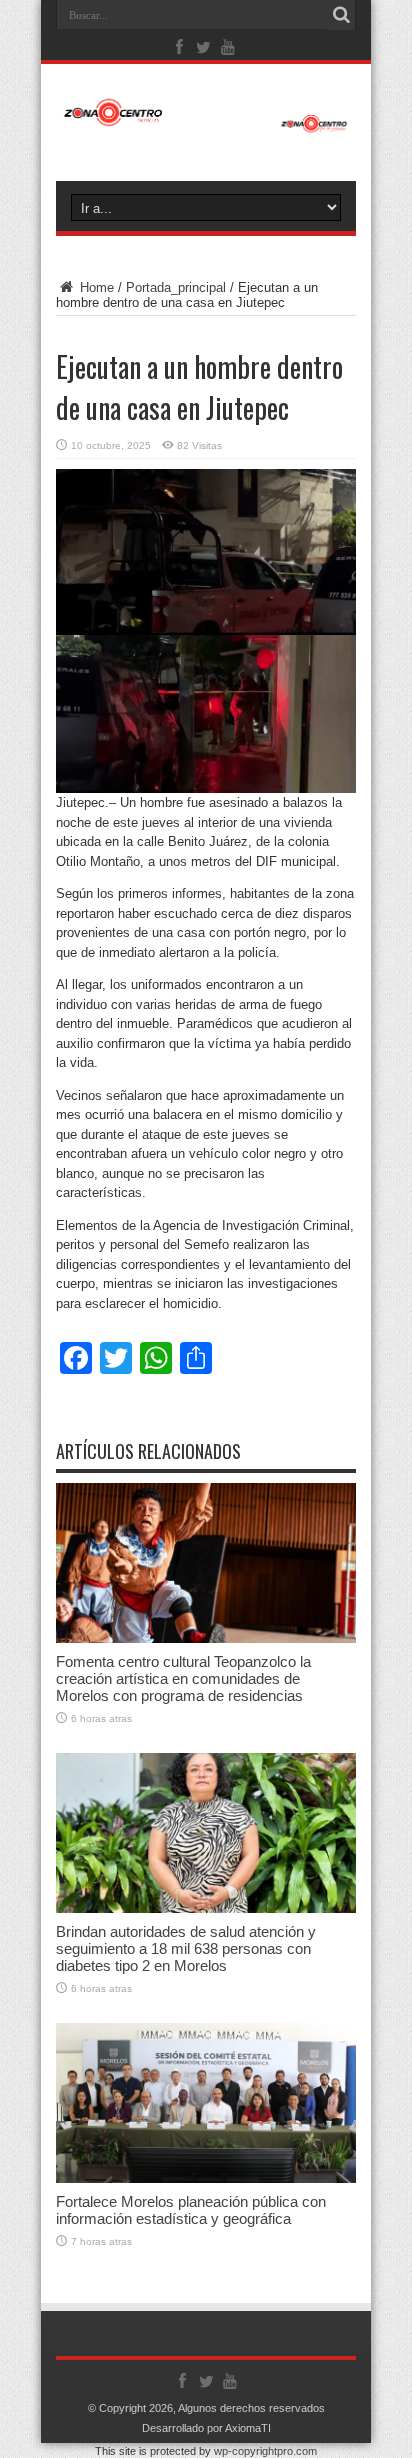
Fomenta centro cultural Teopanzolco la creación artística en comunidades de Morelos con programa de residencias (183, 1678)
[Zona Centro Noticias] (206, 123)
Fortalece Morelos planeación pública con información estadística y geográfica (191, 2210)
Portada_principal (176, 287)
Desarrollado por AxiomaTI (206, 2428)
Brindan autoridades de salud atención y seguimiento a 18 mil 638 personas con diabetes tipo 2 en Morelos (186, 1948)
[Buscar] (341, 15)
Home (95, 287)
